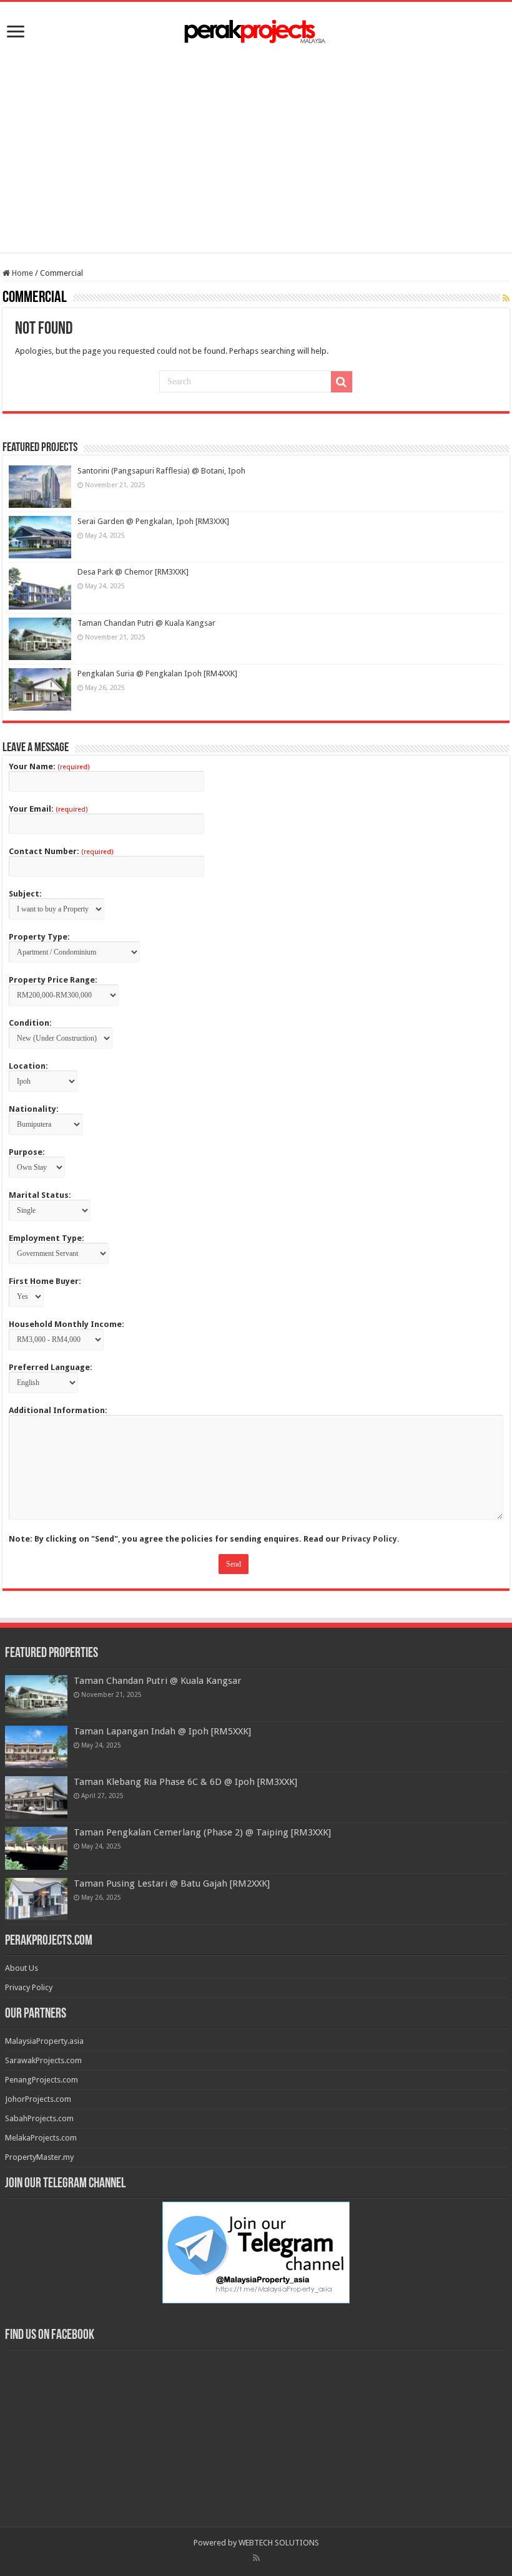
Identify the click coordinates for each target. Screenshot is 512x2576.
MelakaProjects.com (41, 2138)
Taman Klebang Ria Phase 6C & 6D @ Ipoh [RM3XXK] (185, 1782)
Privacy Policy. (371, 1539)
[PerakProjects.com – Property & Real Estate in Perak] (256, 31)
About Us (22, 1968)
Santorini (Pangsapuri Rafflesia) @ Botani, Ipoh (161, 471)
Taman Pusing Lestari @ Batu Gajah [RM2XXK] (172, 1883)
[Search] (342, 382)
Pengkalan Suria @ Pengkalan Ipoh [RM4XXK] (157, 673)
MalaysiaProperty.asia (44, 2041)
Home (22, 273)
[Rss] (256, 2558)
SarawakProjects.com (43, 2060)
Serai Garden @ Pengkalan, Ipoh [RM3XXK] (153, 521)
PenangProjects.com (42, 2080)
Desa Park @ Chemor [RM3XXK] (133, 572)
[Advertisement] (256, 147)
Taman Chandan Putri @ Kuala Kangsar (146, 623)
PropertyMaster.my (39, 2157)
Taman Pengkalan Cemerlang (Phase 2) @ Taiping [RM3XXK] (202, 1832)
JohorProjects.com (38, 2099)
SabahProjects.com (39, 2118)
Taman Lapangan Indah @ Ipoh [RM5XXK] (162, 1731)
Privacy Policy (29, 1987)
